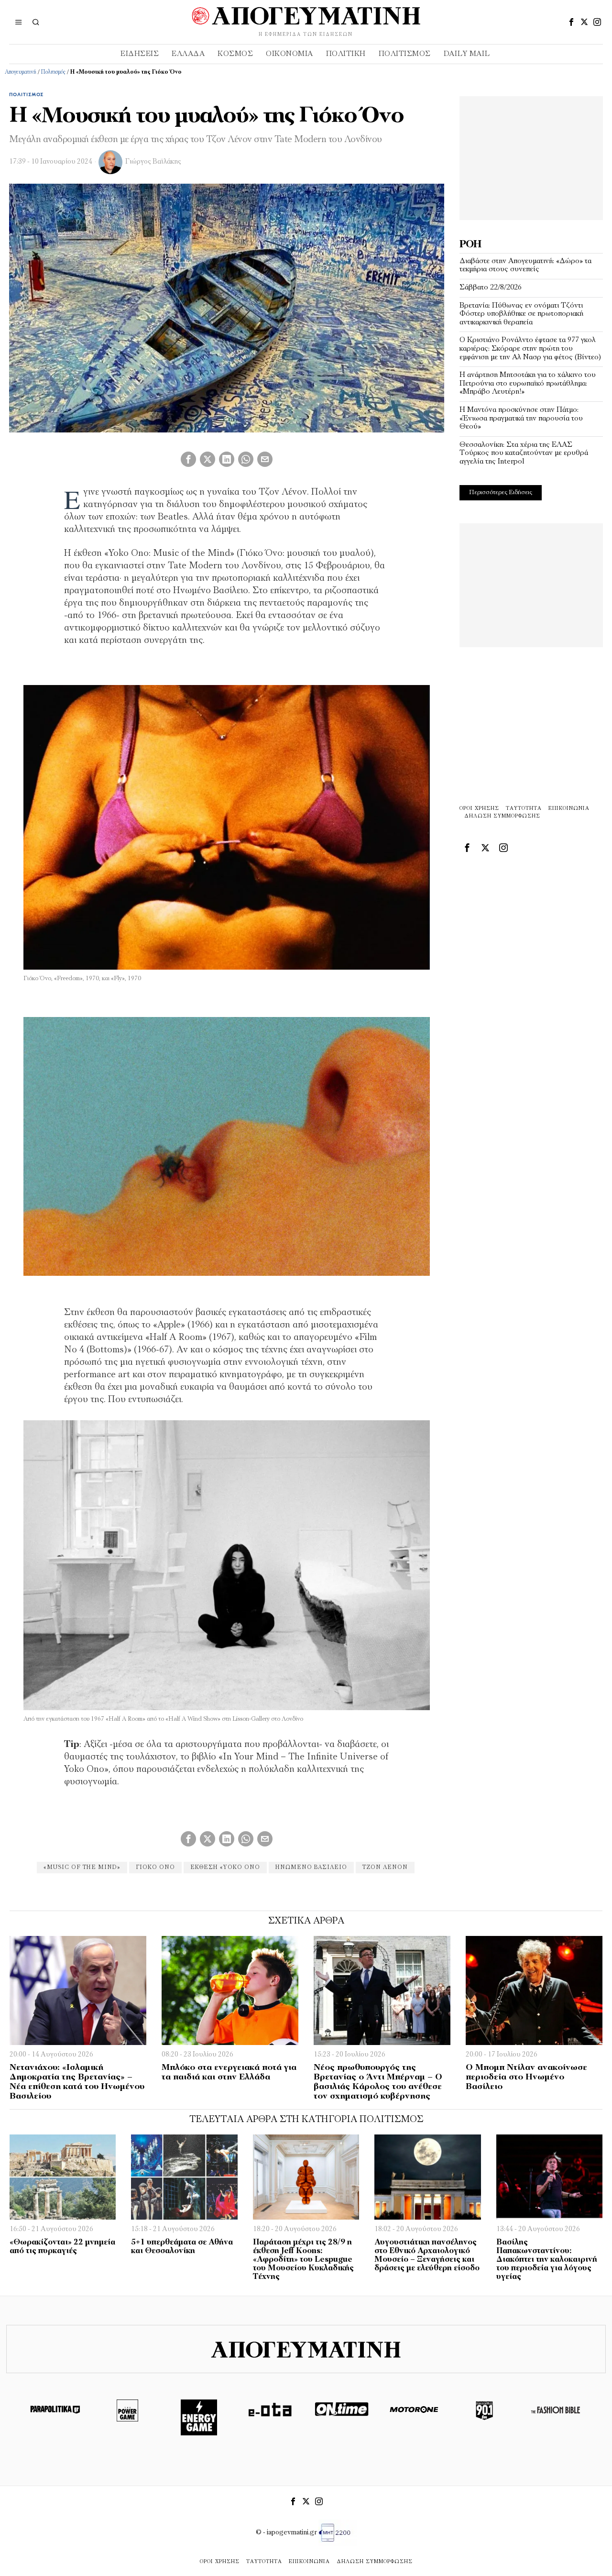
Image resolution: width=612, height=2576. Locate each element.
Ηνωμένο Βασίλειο (311, 1868)
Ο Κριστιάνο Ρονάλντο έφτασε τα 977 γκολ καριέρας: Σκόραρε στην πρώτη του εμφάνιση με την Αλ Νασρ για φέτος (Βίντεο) (530, 348)
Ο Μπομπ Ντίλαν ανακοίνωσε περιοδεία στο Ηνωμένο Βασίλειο (526, 2078)
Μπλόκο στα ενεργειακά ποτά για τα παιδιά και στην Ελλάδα (229, 2073)
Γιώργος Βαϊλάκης (153, 162)
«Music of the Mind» (82, 1868)
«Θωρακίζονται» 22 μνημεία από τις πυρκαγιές (62, 2247)
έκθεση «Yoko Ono (225, 1868)
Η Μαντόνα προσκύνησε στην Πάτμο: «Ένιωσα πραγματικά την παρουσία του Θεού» (521, 418)
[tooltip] (571, 22)
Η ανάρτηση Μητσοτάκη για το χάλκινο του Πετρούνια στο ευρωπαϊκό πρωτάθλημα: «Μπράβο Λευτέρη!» (528, 383)
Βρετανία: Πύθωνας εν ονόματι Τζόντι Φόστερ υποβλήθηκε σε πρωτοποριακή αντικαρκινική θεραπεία (521, 314)
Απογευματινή (21, 72)
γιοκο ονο (155, 1868)
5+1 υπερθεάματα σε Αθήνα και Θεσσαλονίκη (182, 2247)
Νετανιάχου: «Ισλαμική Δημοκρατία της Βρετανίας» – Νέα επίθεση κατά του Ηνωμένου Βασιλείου (77, 2082)
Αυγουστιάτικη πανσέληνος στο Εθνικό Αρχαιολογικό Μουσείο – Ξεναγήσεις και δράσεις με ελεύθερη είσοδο (427, 2255)
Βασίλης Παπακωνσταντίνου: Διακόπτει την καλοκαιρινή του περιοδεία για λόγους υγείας (547, 2260)
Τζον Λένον (385, 1868)
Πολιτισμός (53, 72)
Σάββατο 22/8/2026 (491, 287)
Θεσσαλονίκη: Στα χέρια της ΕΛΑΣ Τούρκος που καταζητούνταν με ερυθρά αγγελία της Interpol (524, 453)
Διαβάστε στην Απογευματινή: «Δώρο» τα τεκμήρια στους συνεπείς (525, 265)
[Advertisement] (531, 156)
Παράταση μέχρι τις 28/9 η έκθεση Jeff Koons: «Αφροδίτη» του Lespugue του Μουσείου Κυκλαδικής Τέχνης (303, 2260)
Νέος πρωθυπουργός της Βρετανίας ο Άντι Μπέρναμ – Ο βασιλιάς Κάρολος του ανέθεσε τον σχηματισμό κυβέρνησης (378, 2082)
